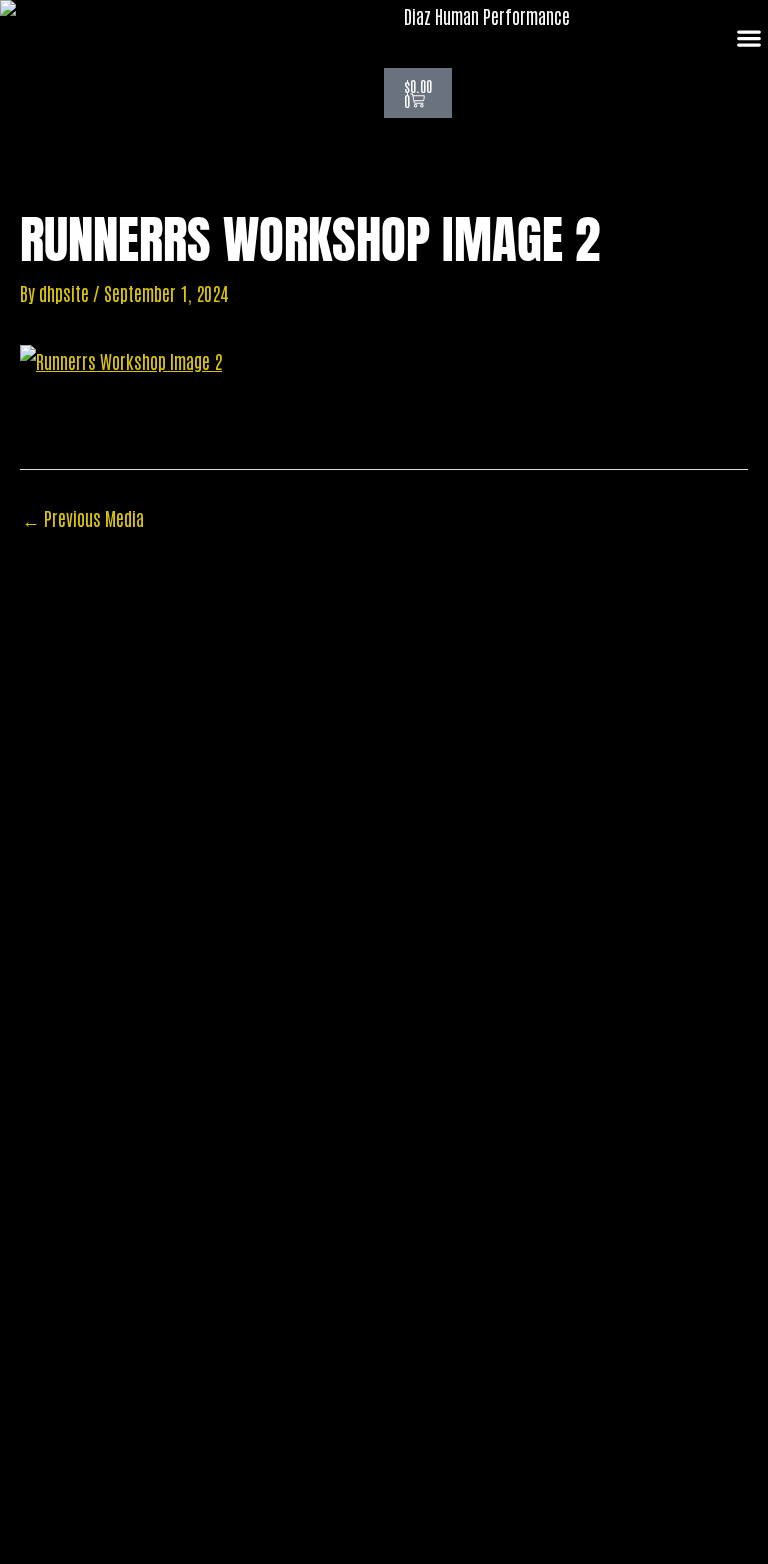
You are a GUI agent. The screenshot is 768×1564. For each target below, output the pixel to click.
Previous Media (83, 518)
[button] (748, 38)
